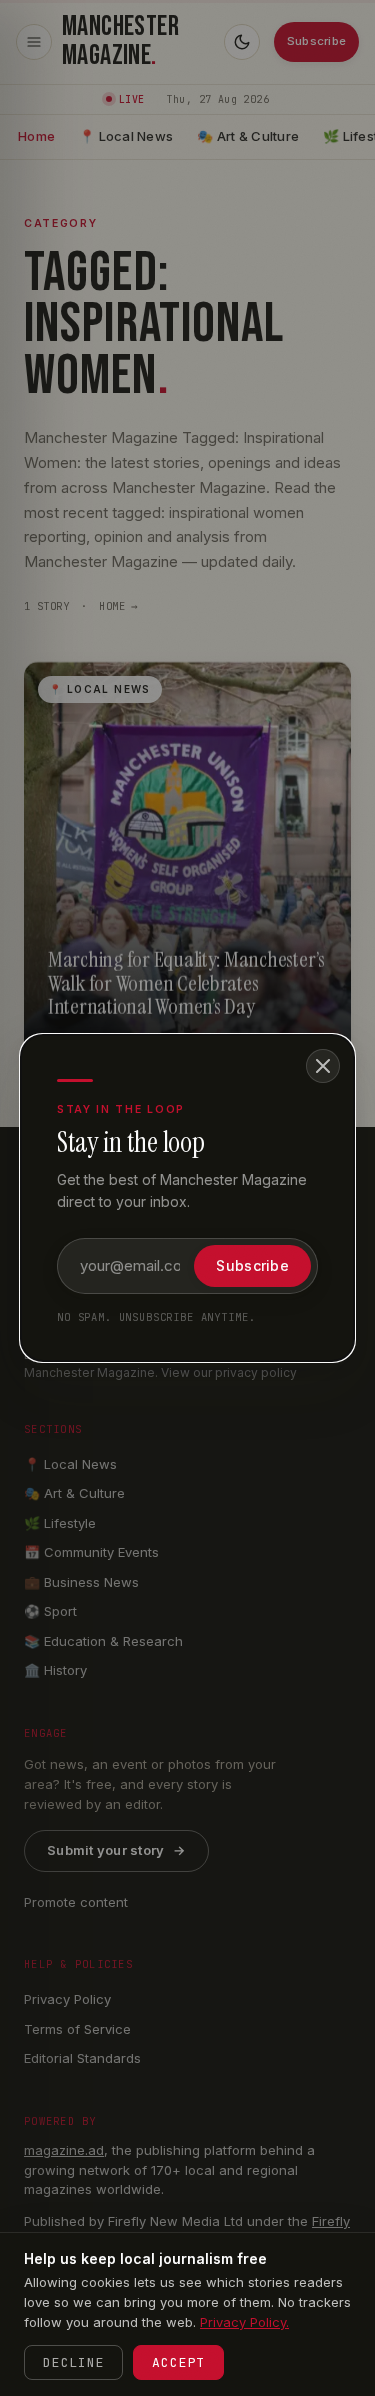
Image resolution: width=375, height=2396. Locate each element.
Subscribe (252, 1265)
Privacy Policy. (244, 2322)
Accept (178, 2362)
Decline (73, 2362)
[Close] (323, 1066)
